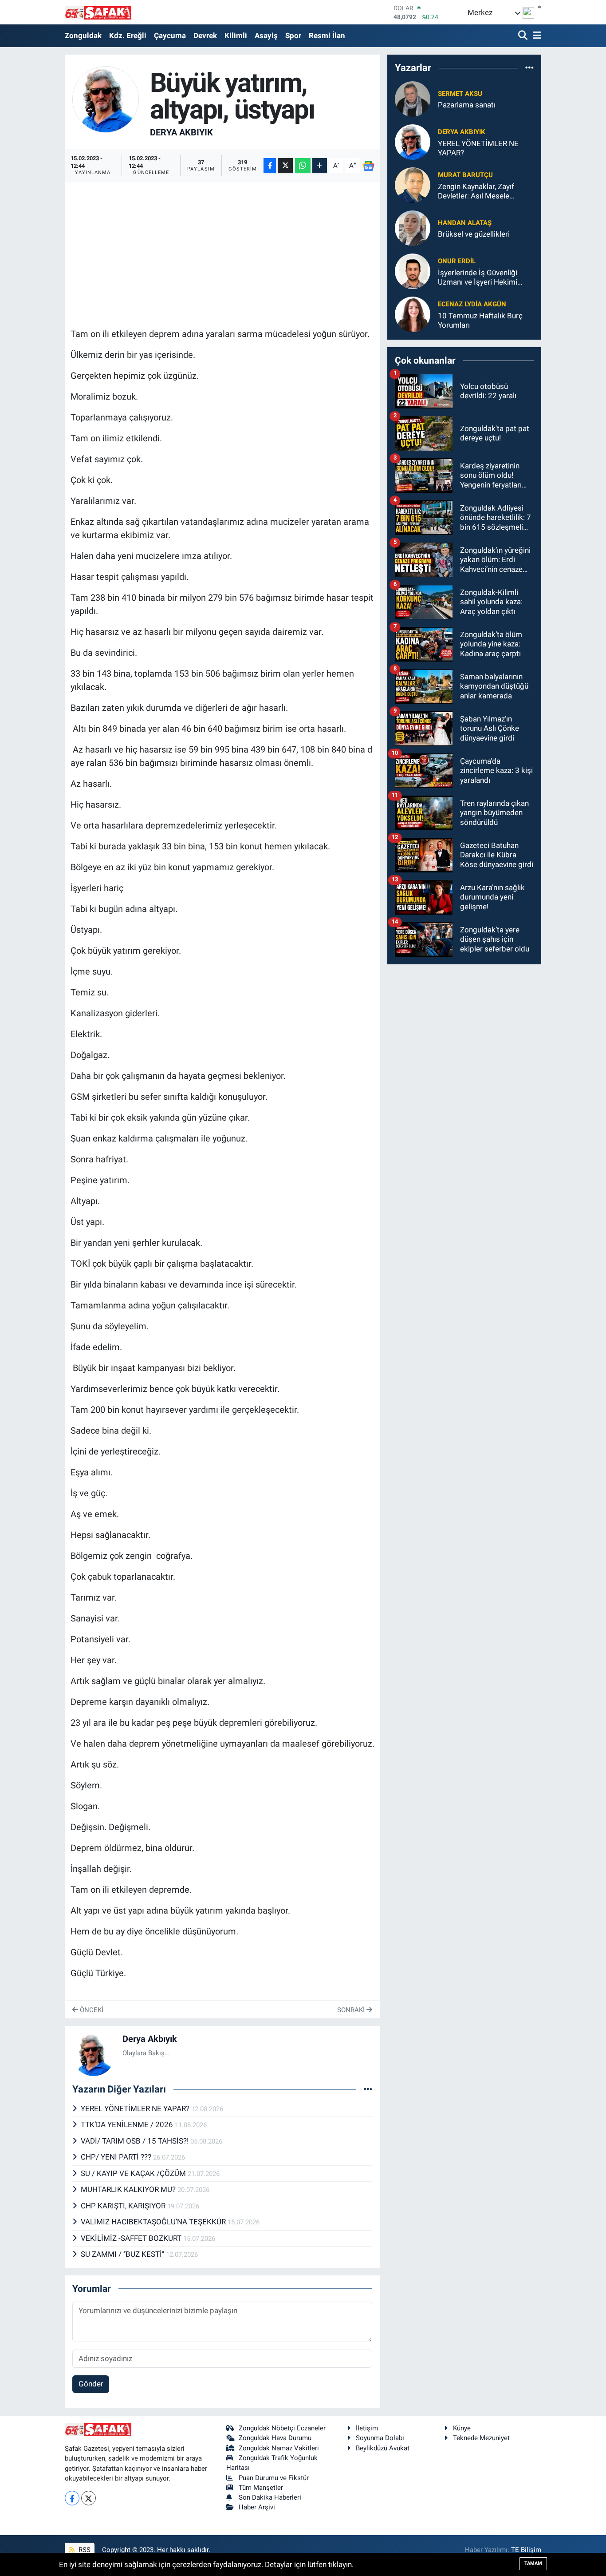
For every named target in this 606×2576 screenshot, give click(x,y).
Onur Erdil (457, 261)
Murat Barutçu (465, 175)
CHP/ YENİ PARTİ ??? (117, 2157)
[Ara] (524, 36)
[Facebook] (72, 2498)
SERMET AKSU (460, 94)
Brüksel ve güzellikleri (474, 234)
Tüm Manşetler (261, 2488)
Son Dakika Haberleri (270, 2497)
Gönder (91, 2384)
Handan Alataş (465, 223)
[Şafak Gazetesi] (98, 12)
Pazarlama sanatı (467, 105)
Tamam (533, 2563)
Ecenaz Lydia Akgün (472, 304)
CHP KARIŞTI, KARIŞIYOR (124, 2206)
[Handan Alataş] (413, 228)
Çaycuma (170, 36)
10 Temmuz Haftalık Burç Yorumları (480, 320)
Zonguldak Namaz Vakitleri (279, 2448)
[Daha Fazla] (320, 165)
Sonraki (352, 2010)
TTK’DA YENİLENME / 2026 (128, 2124)
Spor (293, 36)
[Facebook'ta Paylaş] (270, 165)
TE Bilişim (526, 2550)
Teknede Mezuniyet (481, 2438)
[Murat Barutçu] (413, 185)
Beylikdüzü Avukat (383, 2448)
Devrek (205, 36)
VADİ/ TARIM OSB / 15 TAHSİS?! (136, 2141)
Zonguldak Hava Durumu (275, 2438)
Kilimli (236, 36)
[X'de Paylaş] (285, 165)
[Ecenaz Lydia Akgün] (413, 314)
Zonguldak (83, 36)
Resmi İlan (327, 36)
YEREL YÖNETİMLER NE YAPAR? (136, 2108)
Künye (462, 2428)
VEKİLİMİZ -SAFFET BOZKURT (132, 2238)
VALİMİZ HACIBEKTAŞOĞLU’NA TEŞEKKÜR (154, 2222)
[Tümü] (529, 68)
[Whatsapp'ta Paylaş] (303, 165)
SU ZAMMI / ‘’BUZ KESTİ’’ (123, 2254)
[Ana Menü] (535, 36)
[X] (89, 2498)
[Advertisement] (232, 250)
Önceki (91, 2010)
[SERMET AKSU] (413, 99)
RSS (84, 2550)
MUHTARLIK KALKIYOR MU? (129, 2189)
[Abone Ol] (368, 166)
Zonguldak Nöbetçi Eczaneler (282, 2428)
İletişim (367, 2428)
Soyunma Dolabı (380, 2438)
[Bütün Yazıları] (368, 2089)
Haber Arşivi (257, 2507)
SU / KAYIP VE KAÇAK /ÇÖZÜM (134, 2173)
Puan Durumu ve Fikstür (274, 2478)
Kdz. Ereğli (128, 36)
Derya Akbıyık (181, 132)
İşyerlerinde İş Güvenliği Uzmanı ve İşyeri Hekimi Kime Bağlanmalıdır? (478, 278)
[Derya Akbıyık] (106, 99)
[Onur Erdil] (413, 271)
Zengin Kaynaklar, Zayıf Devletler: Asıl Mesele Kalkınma (476, 192)
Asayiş (266, 36)
